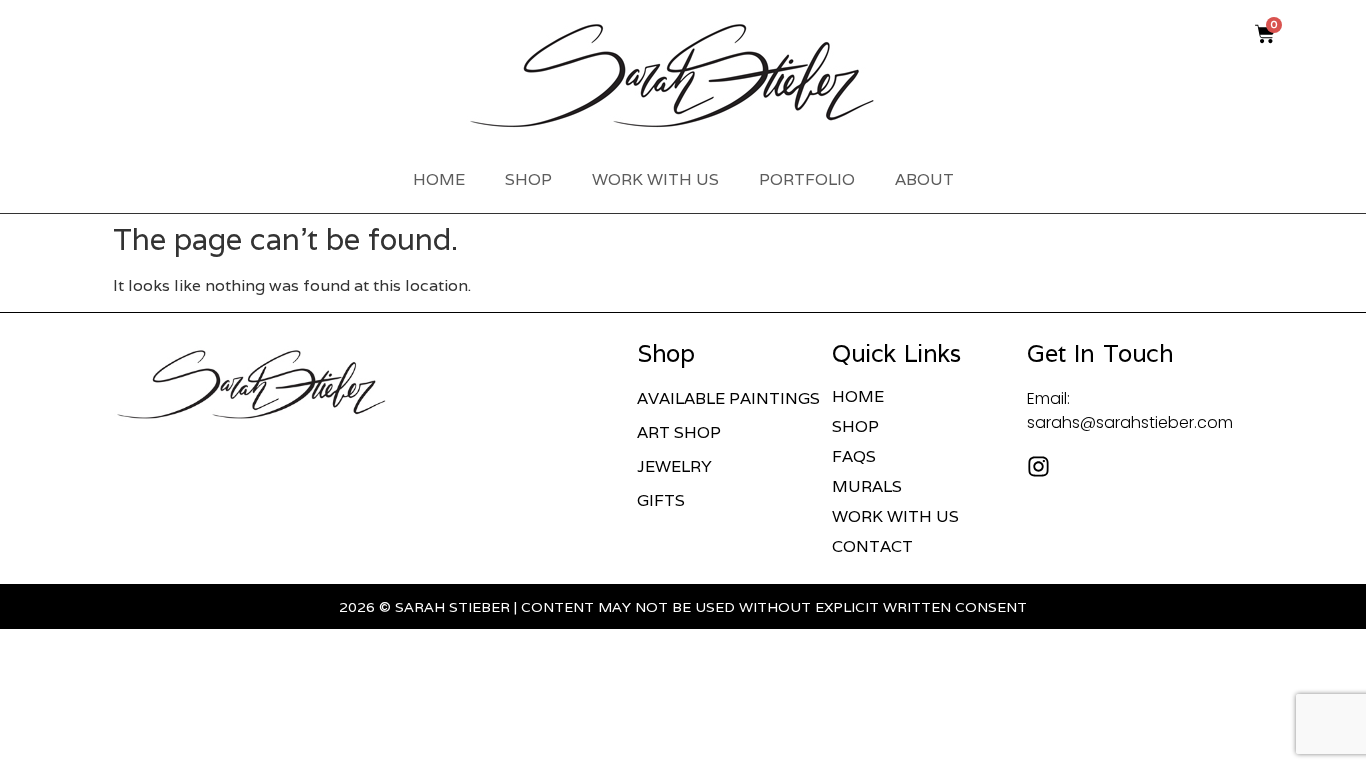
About (924, 179)
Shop (528, 179)
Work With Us (655, 179)
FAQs (854, 457)
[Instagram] (1038, 466)
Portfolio (807, 179)
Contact (872, 547)
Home (439, 179)
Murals (867, 487)
